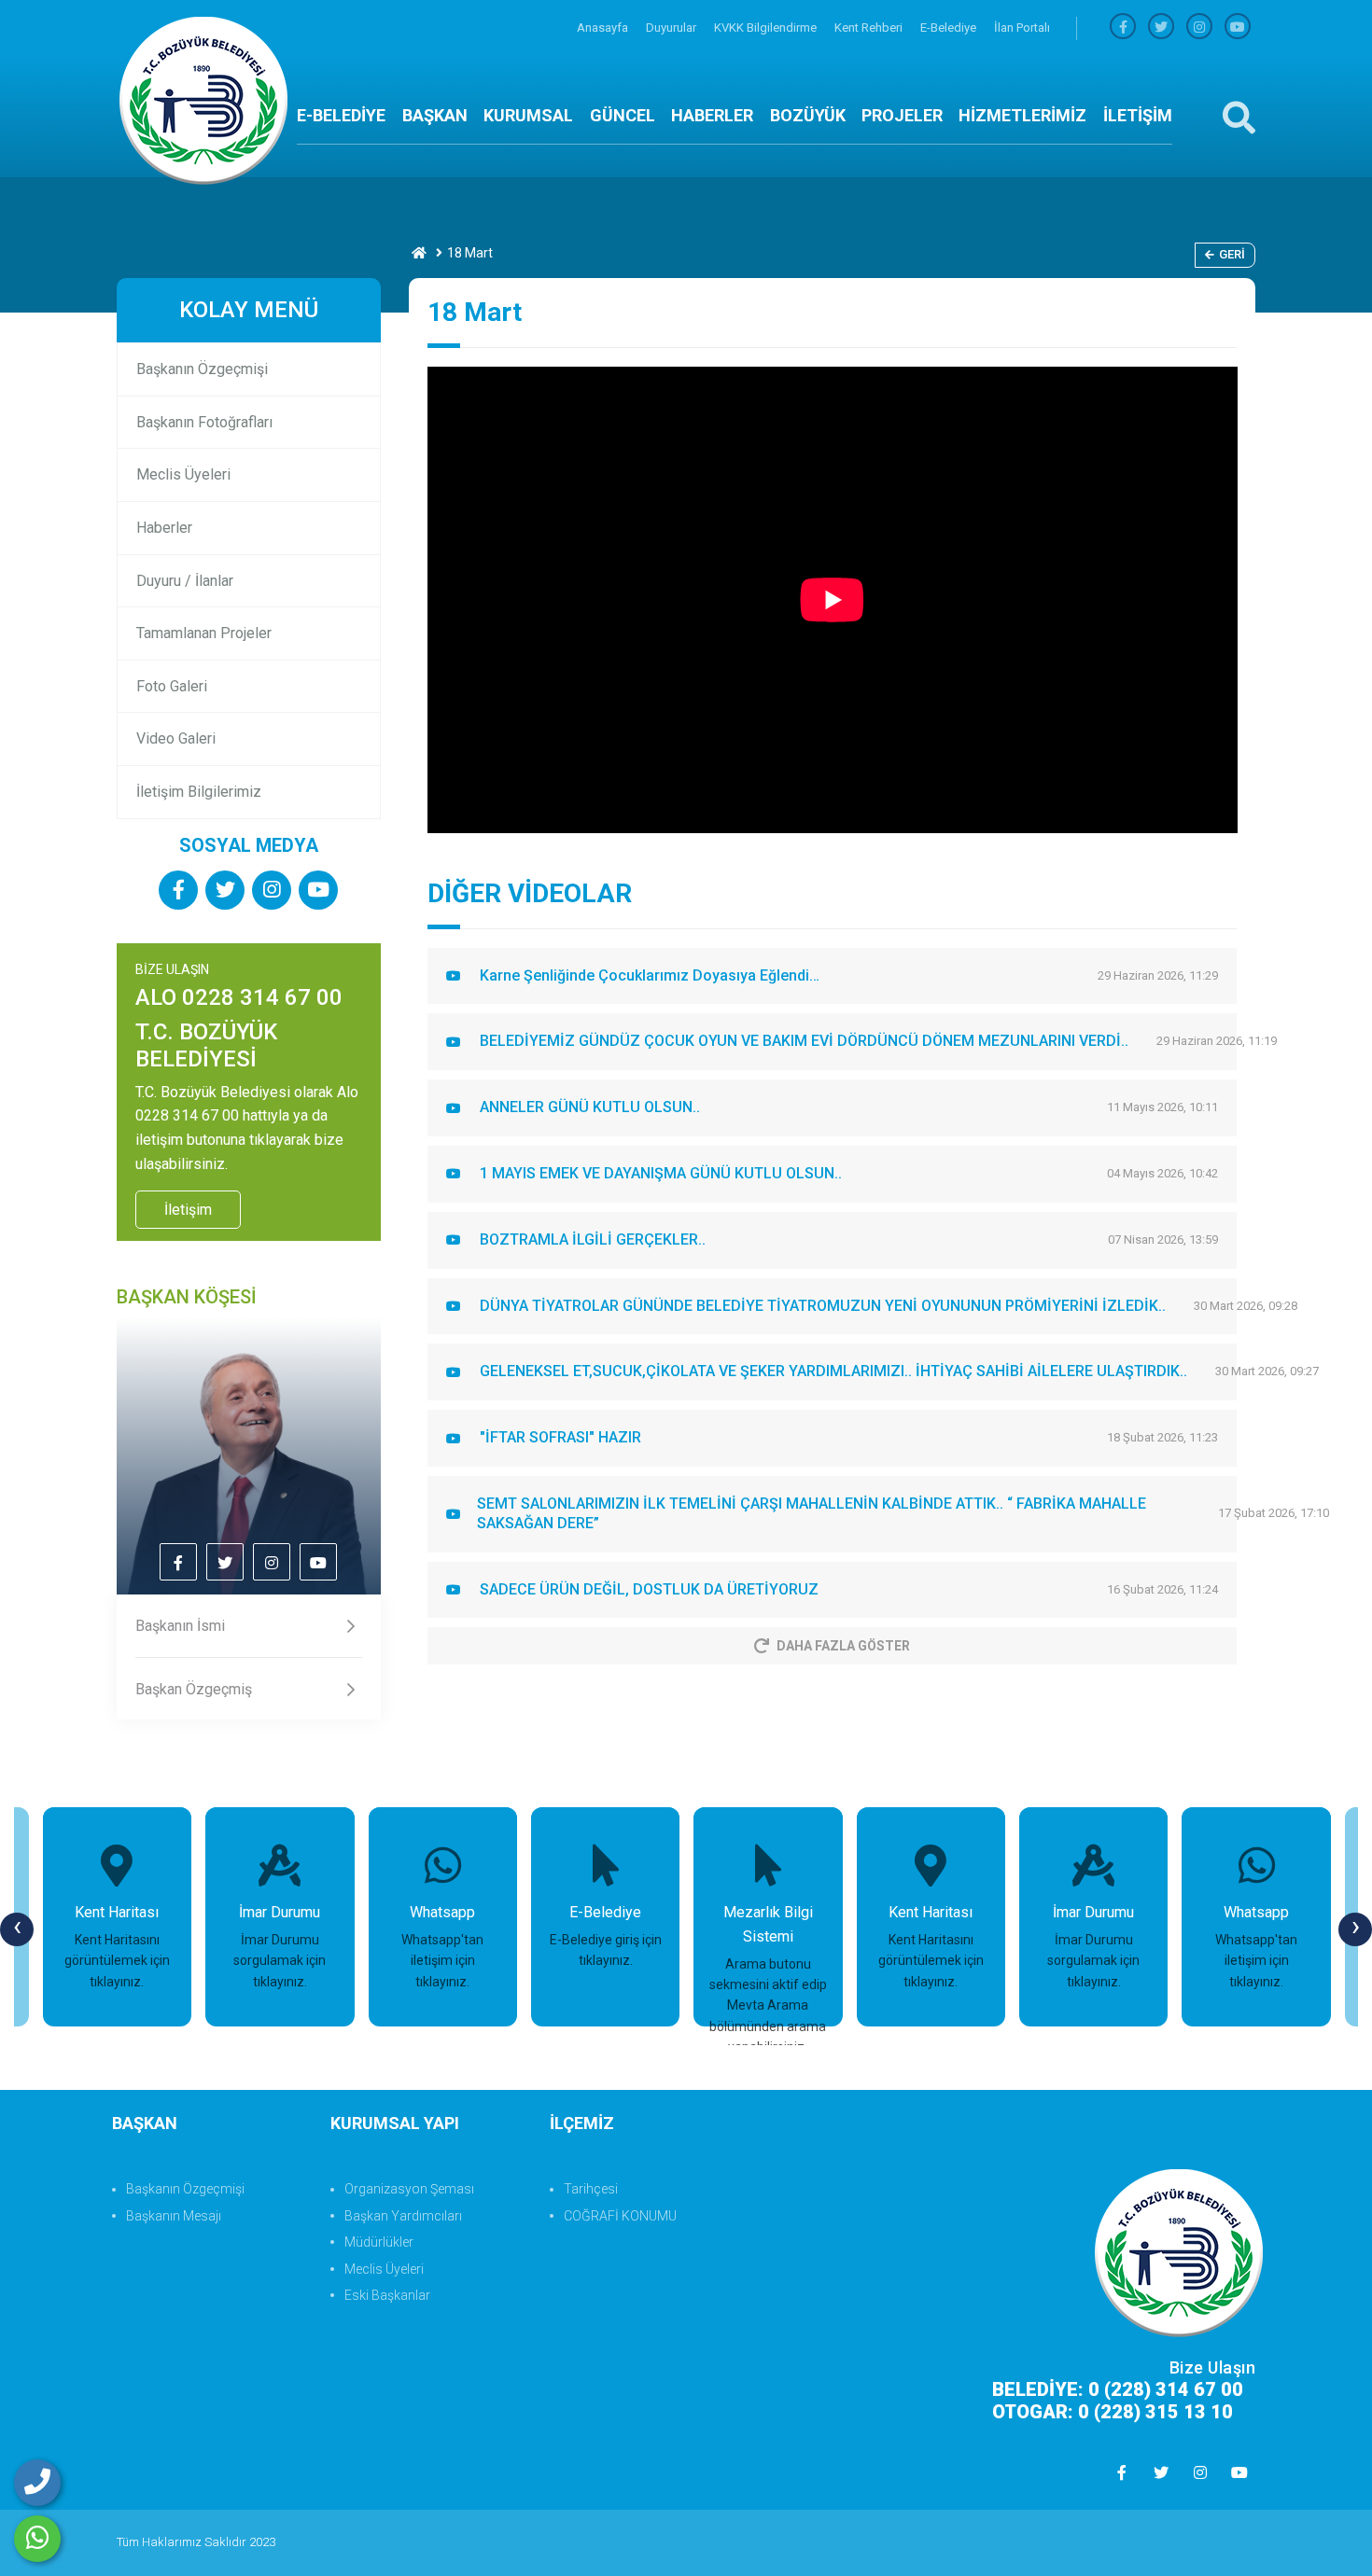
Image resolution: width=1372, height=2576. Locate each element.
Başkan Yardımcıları (403, 2216)
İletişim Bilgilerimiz (199, 792)
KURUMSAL (528, 115)
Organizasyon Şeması (409, 2189)
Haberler (164, 528)
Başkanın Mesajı (174, 2216)
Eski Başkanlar (387, 2295)
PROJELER (902, 115)
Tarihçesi (591, 2189)
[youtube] (1238, 28)
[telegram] (1161, 28)
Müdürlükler (379, 2242)
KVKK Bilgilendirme (767, 28)
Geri (1232, 254)
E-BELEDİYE (341, 115)
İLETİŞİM (1138, 115)
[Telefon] (37, 2483)
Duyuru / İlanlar (185, 581)
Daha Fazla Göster (843, 1646)
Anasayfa (604, 28)
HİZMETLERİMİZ (1022, 115)
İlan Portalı (1022, 28)
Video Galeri (176, 738)
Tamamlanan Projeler (204, 633)
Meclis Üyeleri (183, 474)
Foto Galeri (172, 686)
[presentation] (17, 1929)
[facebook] (1123, 28)
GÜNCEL (623, 115)
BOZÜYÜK (808, 115)
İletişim (188, 1210)
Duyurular (672, 28)
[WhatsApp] (37, 2539)
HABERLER (712, 115)
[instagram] (1199, 28)
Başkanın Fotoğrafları (204, 422)
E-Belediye (950, 28)
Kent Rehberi (870, 28)
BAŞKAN (435, 115)
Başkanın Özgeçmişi (202, 369)
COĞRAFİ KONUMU (620, 2216)
